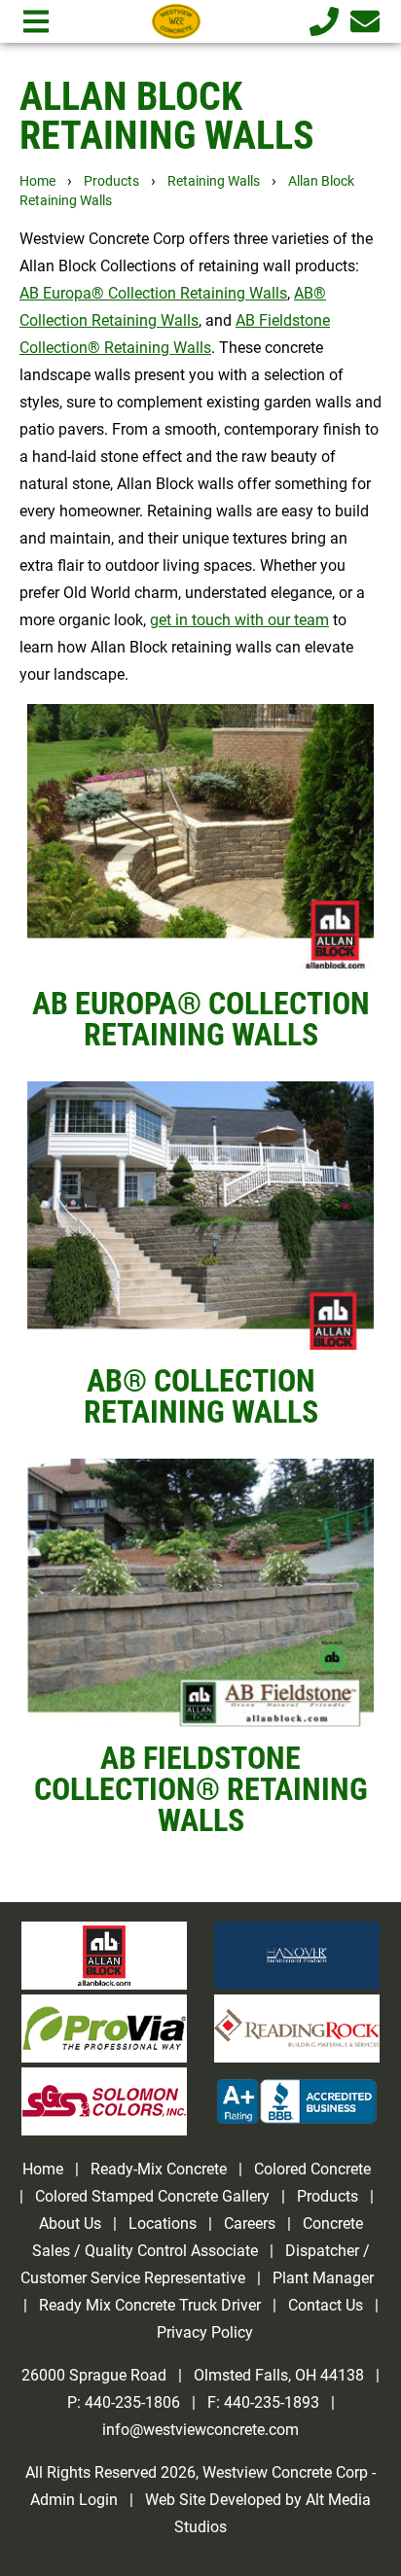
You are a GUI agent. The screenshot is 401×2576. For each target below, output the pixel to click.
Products (111, 181)
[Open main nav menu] (36, 21)
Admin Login (74, 2500)
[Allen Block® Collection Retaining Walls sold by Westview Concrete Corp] (200, 1216)
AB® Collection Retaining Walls (201, 1396)
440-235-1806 (132, 2402)
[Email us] (361, 21)
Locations (163, 2223)
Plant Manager (323, 2278)
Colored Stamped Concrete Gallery (154, 2196)
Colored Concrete (312, 2169)
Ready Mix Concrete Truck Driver (150, 2305)
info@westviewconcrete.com (200, 2430)
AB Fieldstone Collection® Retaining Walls (201, 1789)
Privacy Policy (205, 2332)
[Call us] (320, 21)
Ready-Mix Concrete (159, 2169)
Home (37, 181)
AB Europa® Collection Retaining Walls (201, 1019)
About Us (70, 2223)
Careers (250, 2223)
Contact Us (326, 2305)
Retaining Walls (214, 181)
